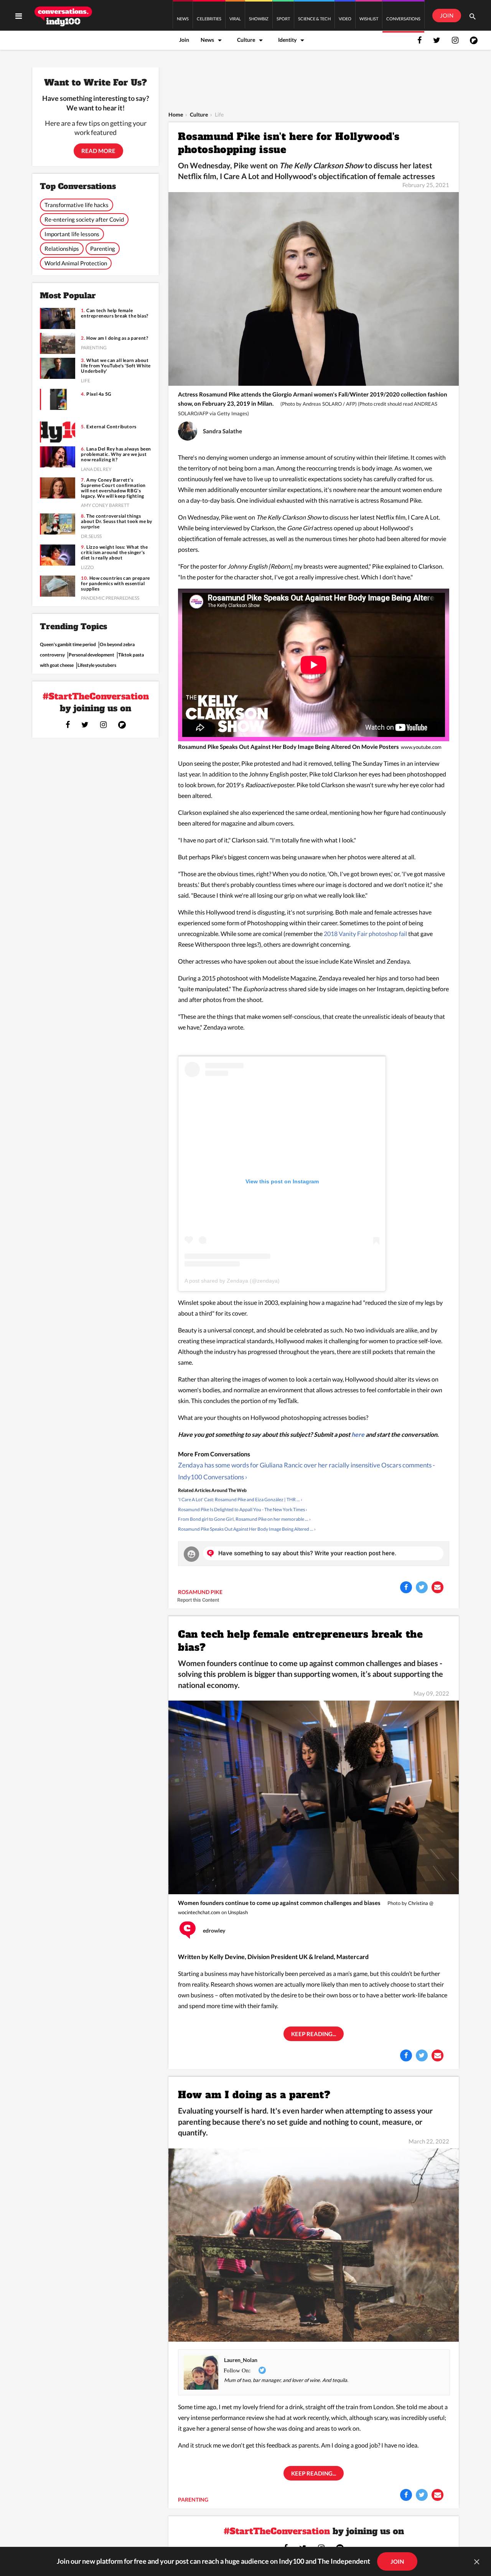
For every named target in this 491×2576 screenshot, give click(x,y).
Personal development (91, 655)
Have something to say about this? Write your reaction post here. (307, 1553)
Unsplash (238, 1912)
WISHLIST (369, 19)
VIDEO (345, 19)
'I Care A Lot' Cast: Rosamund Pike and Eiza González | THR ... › (240, 1499)
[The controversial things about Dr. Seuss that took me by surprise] (58, 524)
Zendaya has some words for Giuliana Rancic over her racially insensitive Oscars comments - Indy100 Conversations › (306, 1471)
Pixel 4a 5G (99, 394)
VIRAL (235, 19)
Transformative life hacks (77, 205)
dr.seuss (91, 536)
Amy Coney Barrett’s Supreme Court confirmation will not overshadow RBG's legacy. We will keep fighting (113, 488)
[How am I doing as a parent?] (314, 2245)
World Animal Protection (76, 263)
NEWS (183, 19)
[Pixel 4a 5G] (58, 399)
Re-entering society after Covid (84, 219)
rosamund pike (200, 1592)
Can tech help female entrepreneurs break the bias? (300, 1641)
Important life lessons (72, 234)
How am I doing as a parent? (254, 2095)
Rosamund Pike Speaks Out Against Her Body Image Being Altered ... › (247, 1529)
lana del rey (96, 469)
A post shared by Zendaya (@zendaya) (232, 1281)
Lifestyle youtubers (97, 665)
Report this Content (198, 1600)
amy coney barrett (105, 505)
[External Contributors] (58, 432)
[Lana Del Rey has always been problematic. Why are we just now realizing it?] (58, 457)
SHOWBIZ (259, 19)
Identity (287, 40)
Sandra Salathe (222, 431)
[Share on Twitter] (422, 1587)
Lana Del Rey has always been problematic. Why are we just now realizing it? (116, 454)
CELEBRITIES (209, 19)
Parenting (103, 248)
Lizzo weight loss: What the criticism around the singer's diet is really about (114, 553)
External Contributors (111, 427)
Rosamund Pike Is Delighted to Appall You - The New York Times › (243, 1509)
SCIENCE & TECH (314, 19)
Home (176, 114)
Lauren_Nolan (241, 2360)
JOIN (447, 15)
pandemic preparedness (110, 598)
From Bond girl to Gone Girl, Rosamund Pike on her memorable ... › (244, 1519)
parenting (193, 2500)
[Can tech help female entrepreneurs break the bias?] (314, 1797)
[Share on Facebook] (406, 1587)
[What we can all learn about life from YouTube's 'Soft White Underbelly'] (58, 368)
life (86, 381)
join (397, 2561)
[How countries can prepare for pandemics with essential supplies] (58, 586)
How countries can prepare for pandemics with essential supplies (115, 584)
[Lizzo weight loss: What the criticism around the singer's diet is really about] (58, 555)
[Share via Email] (437, 1587)
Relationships (62, 248)
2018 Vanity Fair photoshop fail (366, 934)
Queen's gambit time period (68, 644)
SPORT (283, 19)
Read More (98, 151)
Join (184, 40)
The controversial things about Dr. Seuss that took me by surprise (117, 521)
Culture (246, 40)
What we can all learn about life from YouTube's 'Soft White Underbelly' (116, 366)
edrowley (214, 1931)
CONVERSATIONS (403, 19)
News (207, 40)
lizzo (87, 567)
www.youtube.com (421, 747)
